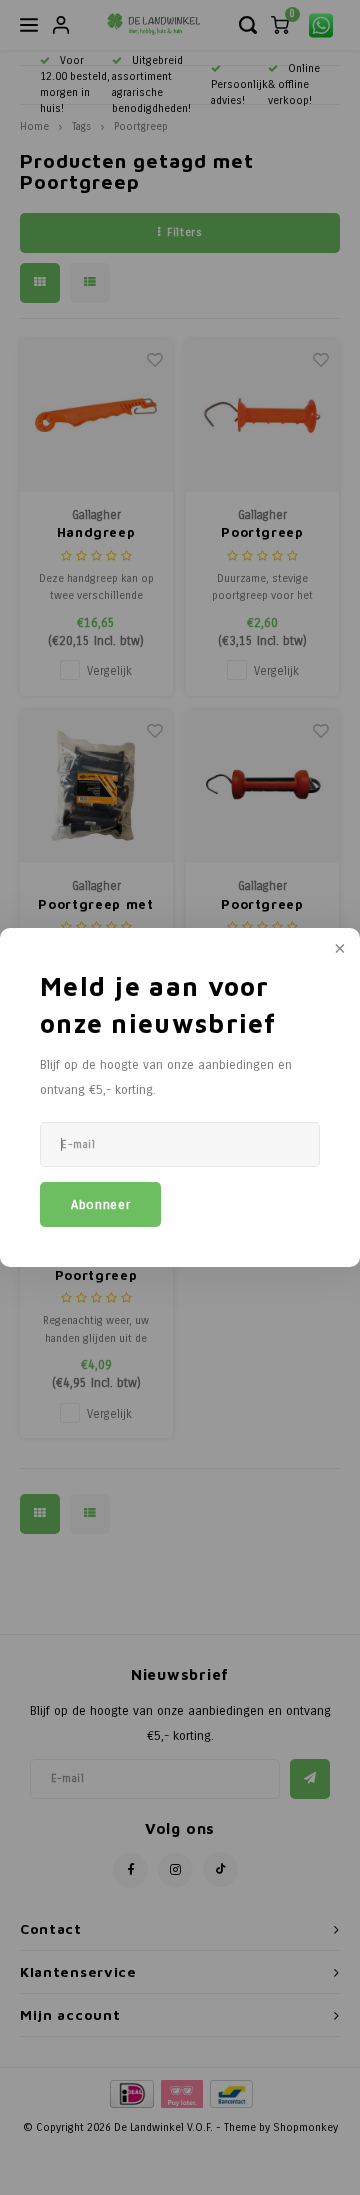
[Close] (338, 950)
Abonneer (100, 1205)
